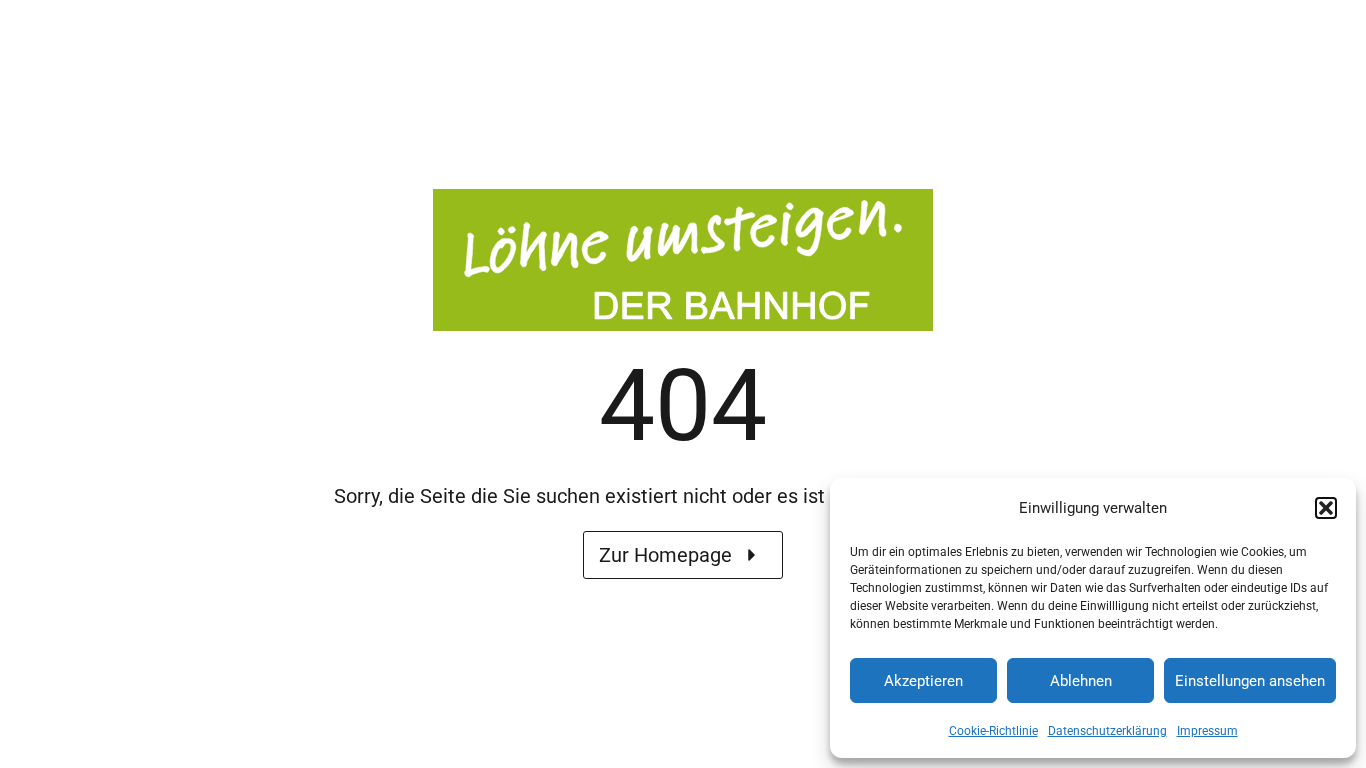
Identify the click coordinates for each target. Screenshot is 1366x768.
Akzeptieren (923, 681)
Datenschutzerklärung (1107, 731)
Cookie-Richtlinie (993, 731)
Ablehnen (1081, 681)
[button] (1326, 508)
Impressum (1207, 731)
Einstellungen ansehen (1250, 681)
